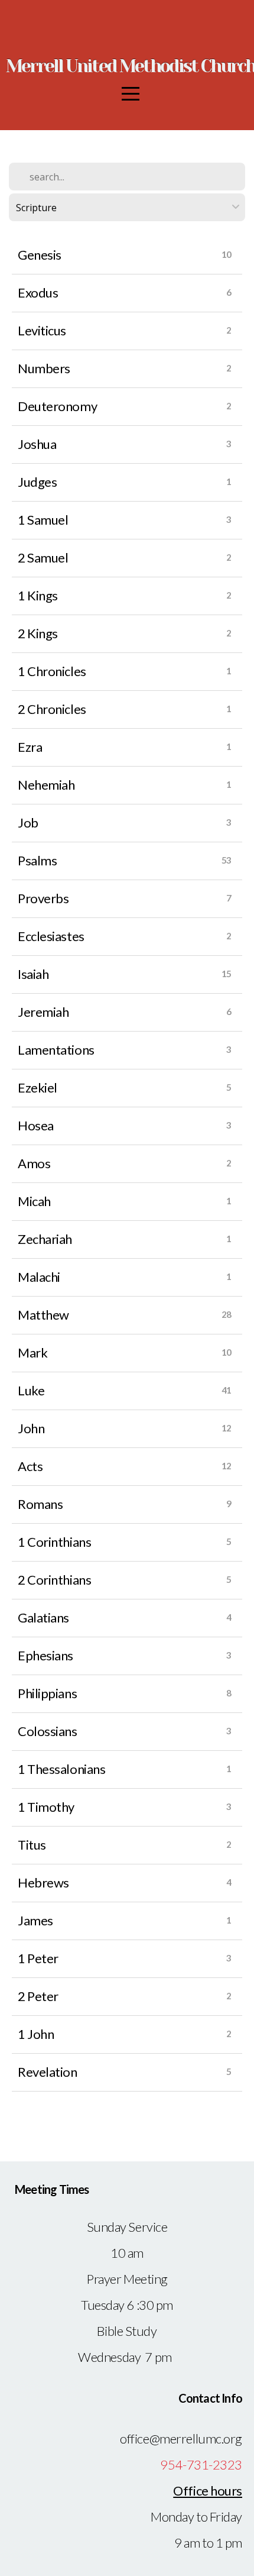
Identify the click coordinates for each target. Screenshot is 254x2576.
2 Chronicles (52, 709)
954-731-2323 (201, 2465)
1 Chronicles (52, 671)
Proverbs (43, 898)
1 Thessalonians (61, 1769)
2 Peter (38, 1996)
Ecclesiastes (51, 936)
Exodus (38, 292)
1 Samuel (43, 520)
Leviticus (42, 330)
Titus (32, 1845)
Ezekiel (38, 1087)
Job (28, 822)
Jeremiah (43, 1012)
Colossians (48, 1731)
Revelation (48, 2072)
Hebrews (43, 1882)
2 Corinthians (54, 1580)
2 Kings (38, 633)
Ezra (30, 747)
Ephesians (45, 1655)
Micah (34, 1201)
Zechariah (45, 1239)
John (31, 1428)
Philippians (47, 1693)
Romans (40, 1504)
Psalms (37, 860)
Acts (30, 1466)
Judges (37, 482)
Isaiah (33, 974)
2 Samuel (43, 557)
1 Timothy (46, 1807)
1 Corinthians (54, 1542)
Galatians (43, 1617)
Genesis (40, 255)
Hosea (36, 1125)
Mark (32, 1352)
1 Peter (38, 1958)
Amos (34, 1163)
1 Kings (38, 595)
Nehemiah (46, 785)
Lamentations (56, 1050)
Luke (31, 1390)
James (35, 1920)
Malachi (39, 1277)
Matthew (43, 1315)
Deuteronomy (57, 406)
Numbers (44, 368)
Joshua (37, 444)
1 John (36, 2034)
